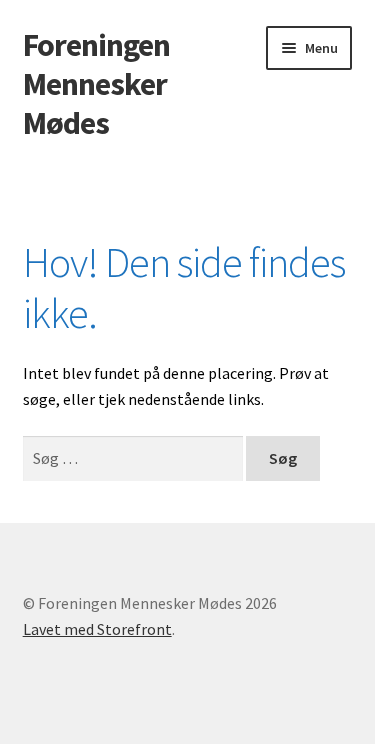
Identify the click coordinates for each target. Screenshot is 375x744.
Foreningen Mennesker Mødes (96, 84)
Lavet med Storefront (97, 629)
